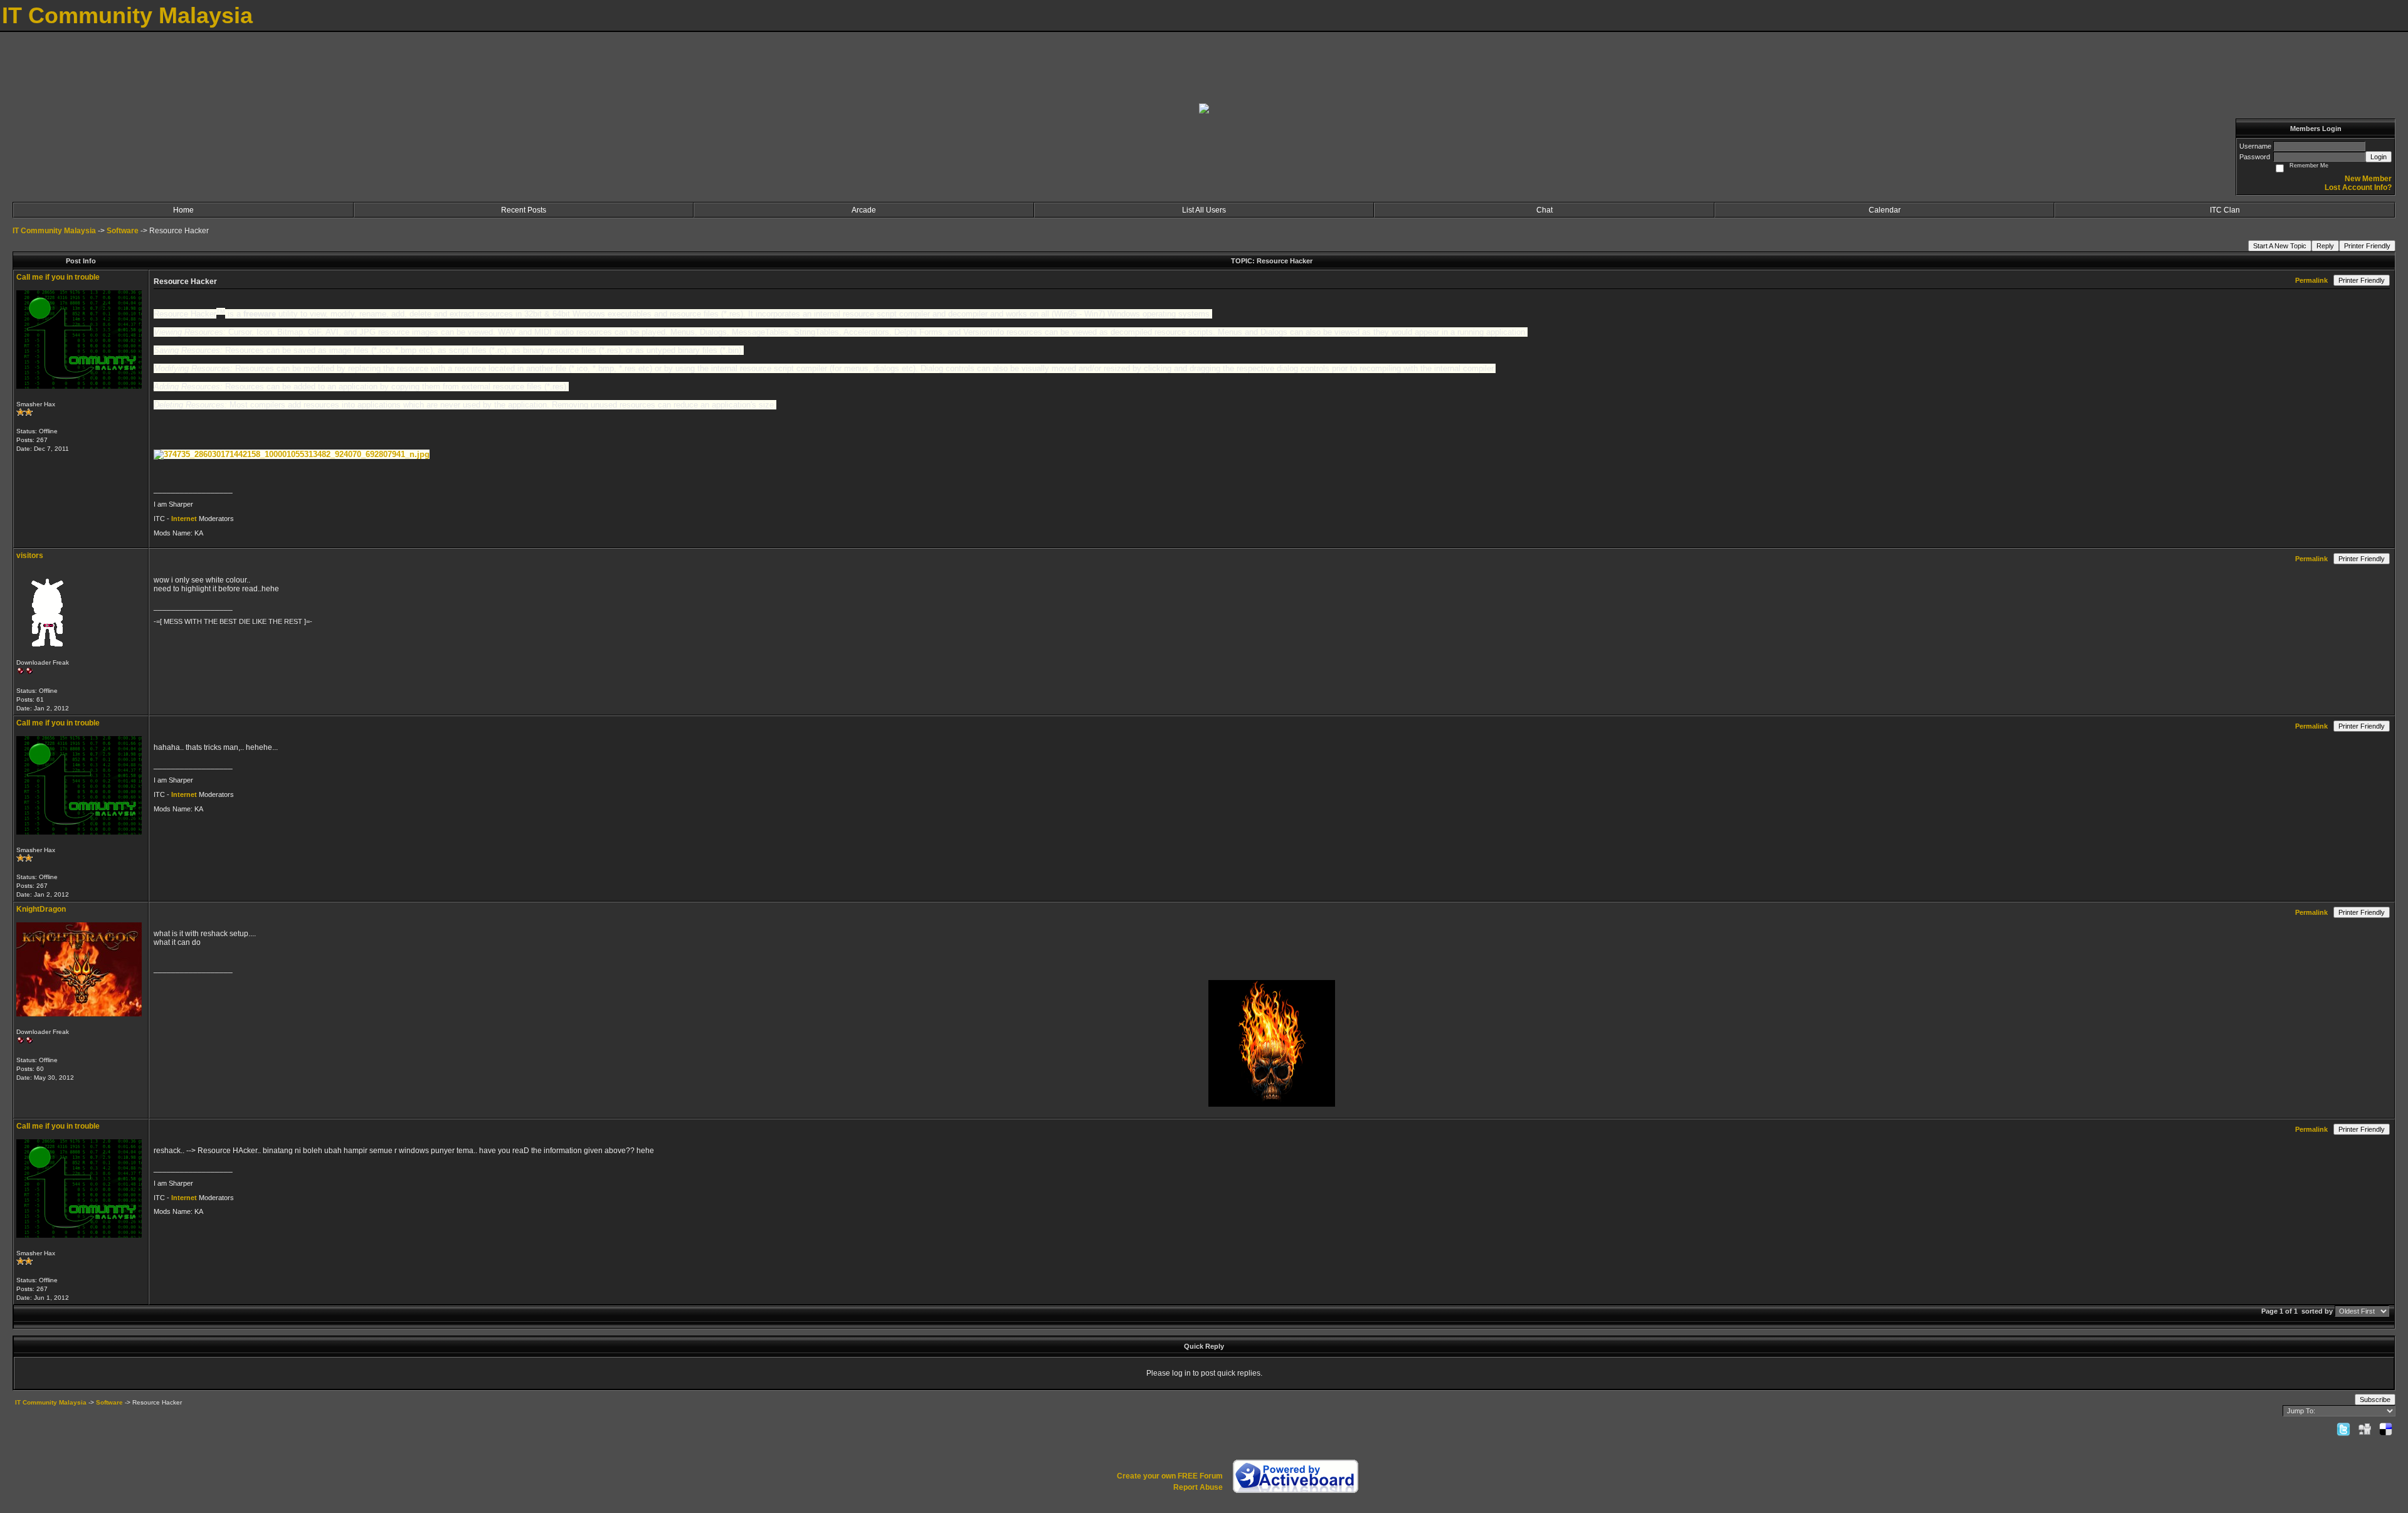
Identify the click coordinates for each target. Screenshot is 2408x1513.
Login (2379, 157)
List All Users (1204, 210)
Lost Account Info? (2358, 187)
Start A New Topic (2280, 246)
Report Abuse (1198, 1487)
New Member (2368, 179)
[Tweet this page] (2343, 1429)
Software (123, 231)
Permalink (2311, 280)
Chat (1545, 210)
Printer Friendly (2367, 246)
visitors (30, 556)
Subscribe (2375, 1400)
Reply (2325, 246)
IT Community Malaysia (54, 231)
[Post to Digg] (2365, 1429)
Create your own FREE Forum (1170, 1476)
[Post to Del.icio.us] (2386, 1429)
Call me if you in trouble (58, 277)
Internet (185, 519)
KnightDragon (41, 909)
